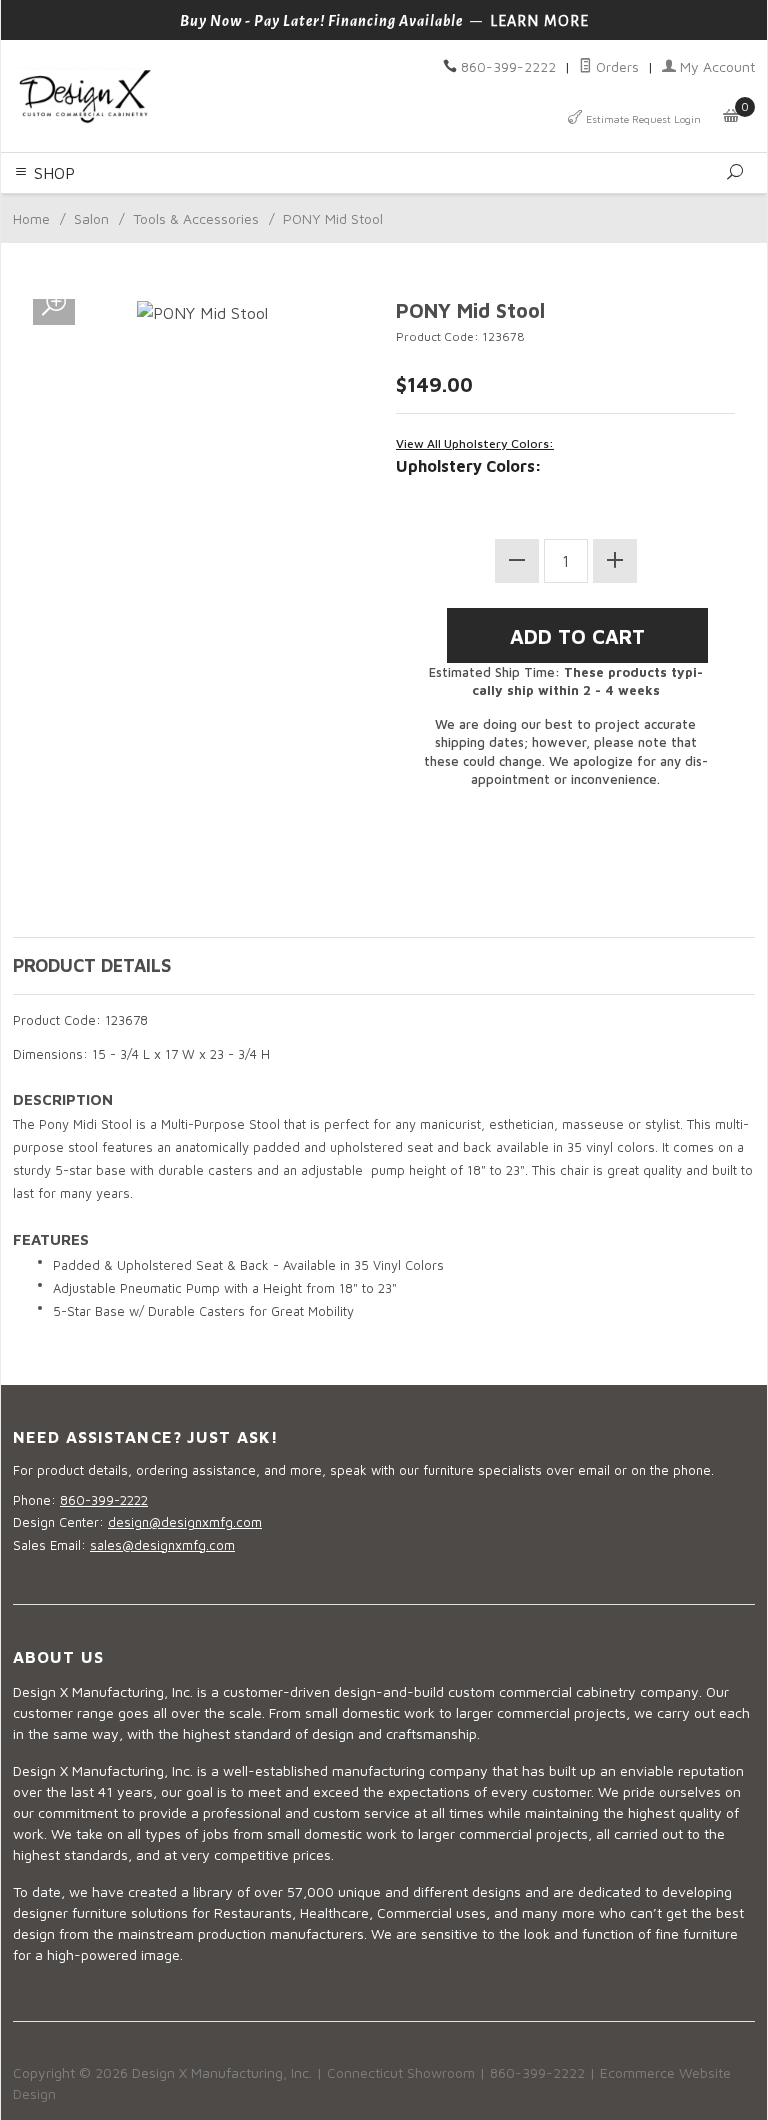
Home (31, 218)
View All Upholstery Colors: (475, 443)
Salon (91, 218)
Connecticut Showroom (401, 2072)
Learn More (539, 21)
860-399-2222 (508, 66)
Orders (615, 66)
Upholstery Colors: (469, 466)
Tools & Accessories (196, 218)
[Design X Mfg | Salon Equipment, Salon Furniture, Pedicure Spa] (192, 96)
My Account (715, 66)
